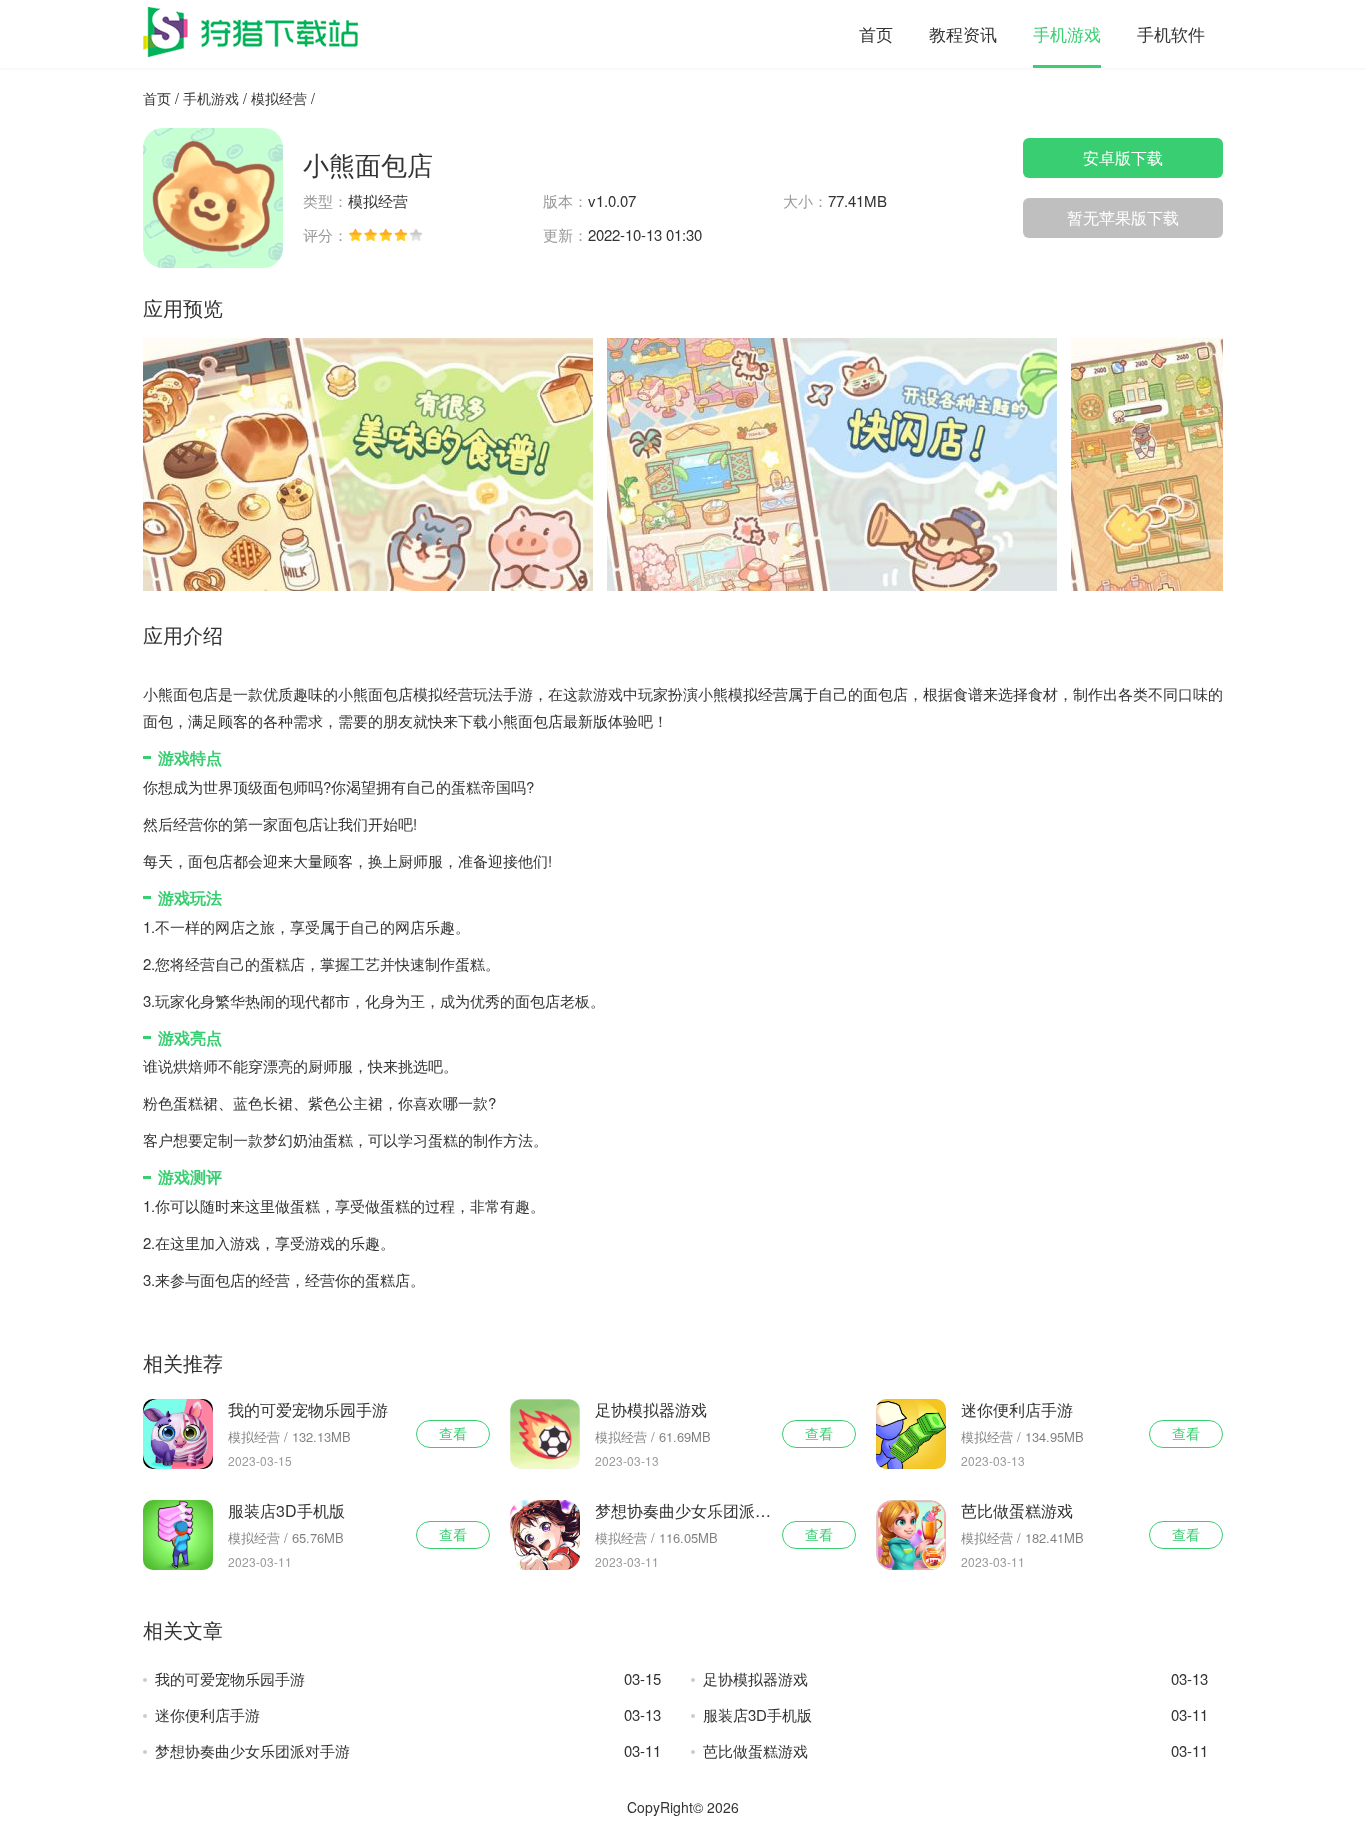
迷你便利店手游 (408, 1714)
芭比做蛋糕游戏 (956, 1750)
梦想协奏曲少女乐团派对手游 (408, 1750)
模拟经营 (279, 98)
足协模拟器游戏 (956, 1678)
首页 (876, 33)
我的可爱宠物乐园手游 (408, 1678)
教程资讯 (963, 33)
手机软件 (1171, 33)
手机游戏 (1067, 33)
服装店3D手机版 (956, 1714)
